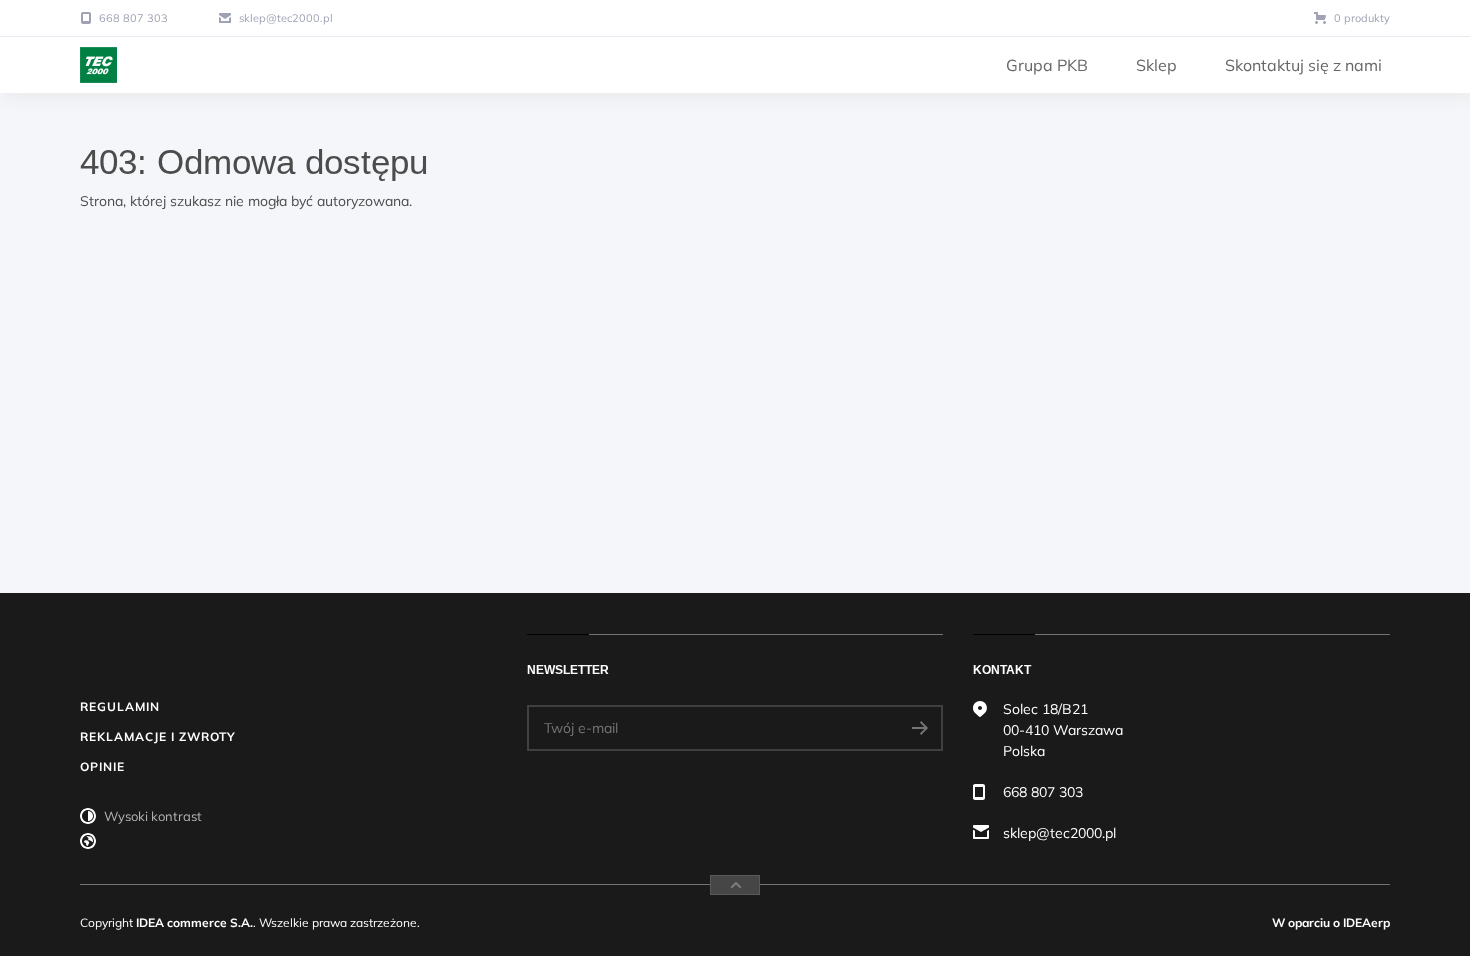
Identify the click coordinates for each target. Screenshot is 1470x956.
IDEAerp (1366, 922)
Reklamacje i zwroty (158, 736)
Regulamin (120, 706)
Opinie (102, 766)
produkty (1362, 18)
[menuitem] (1047, 65)
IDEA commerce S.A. (194, 922)
